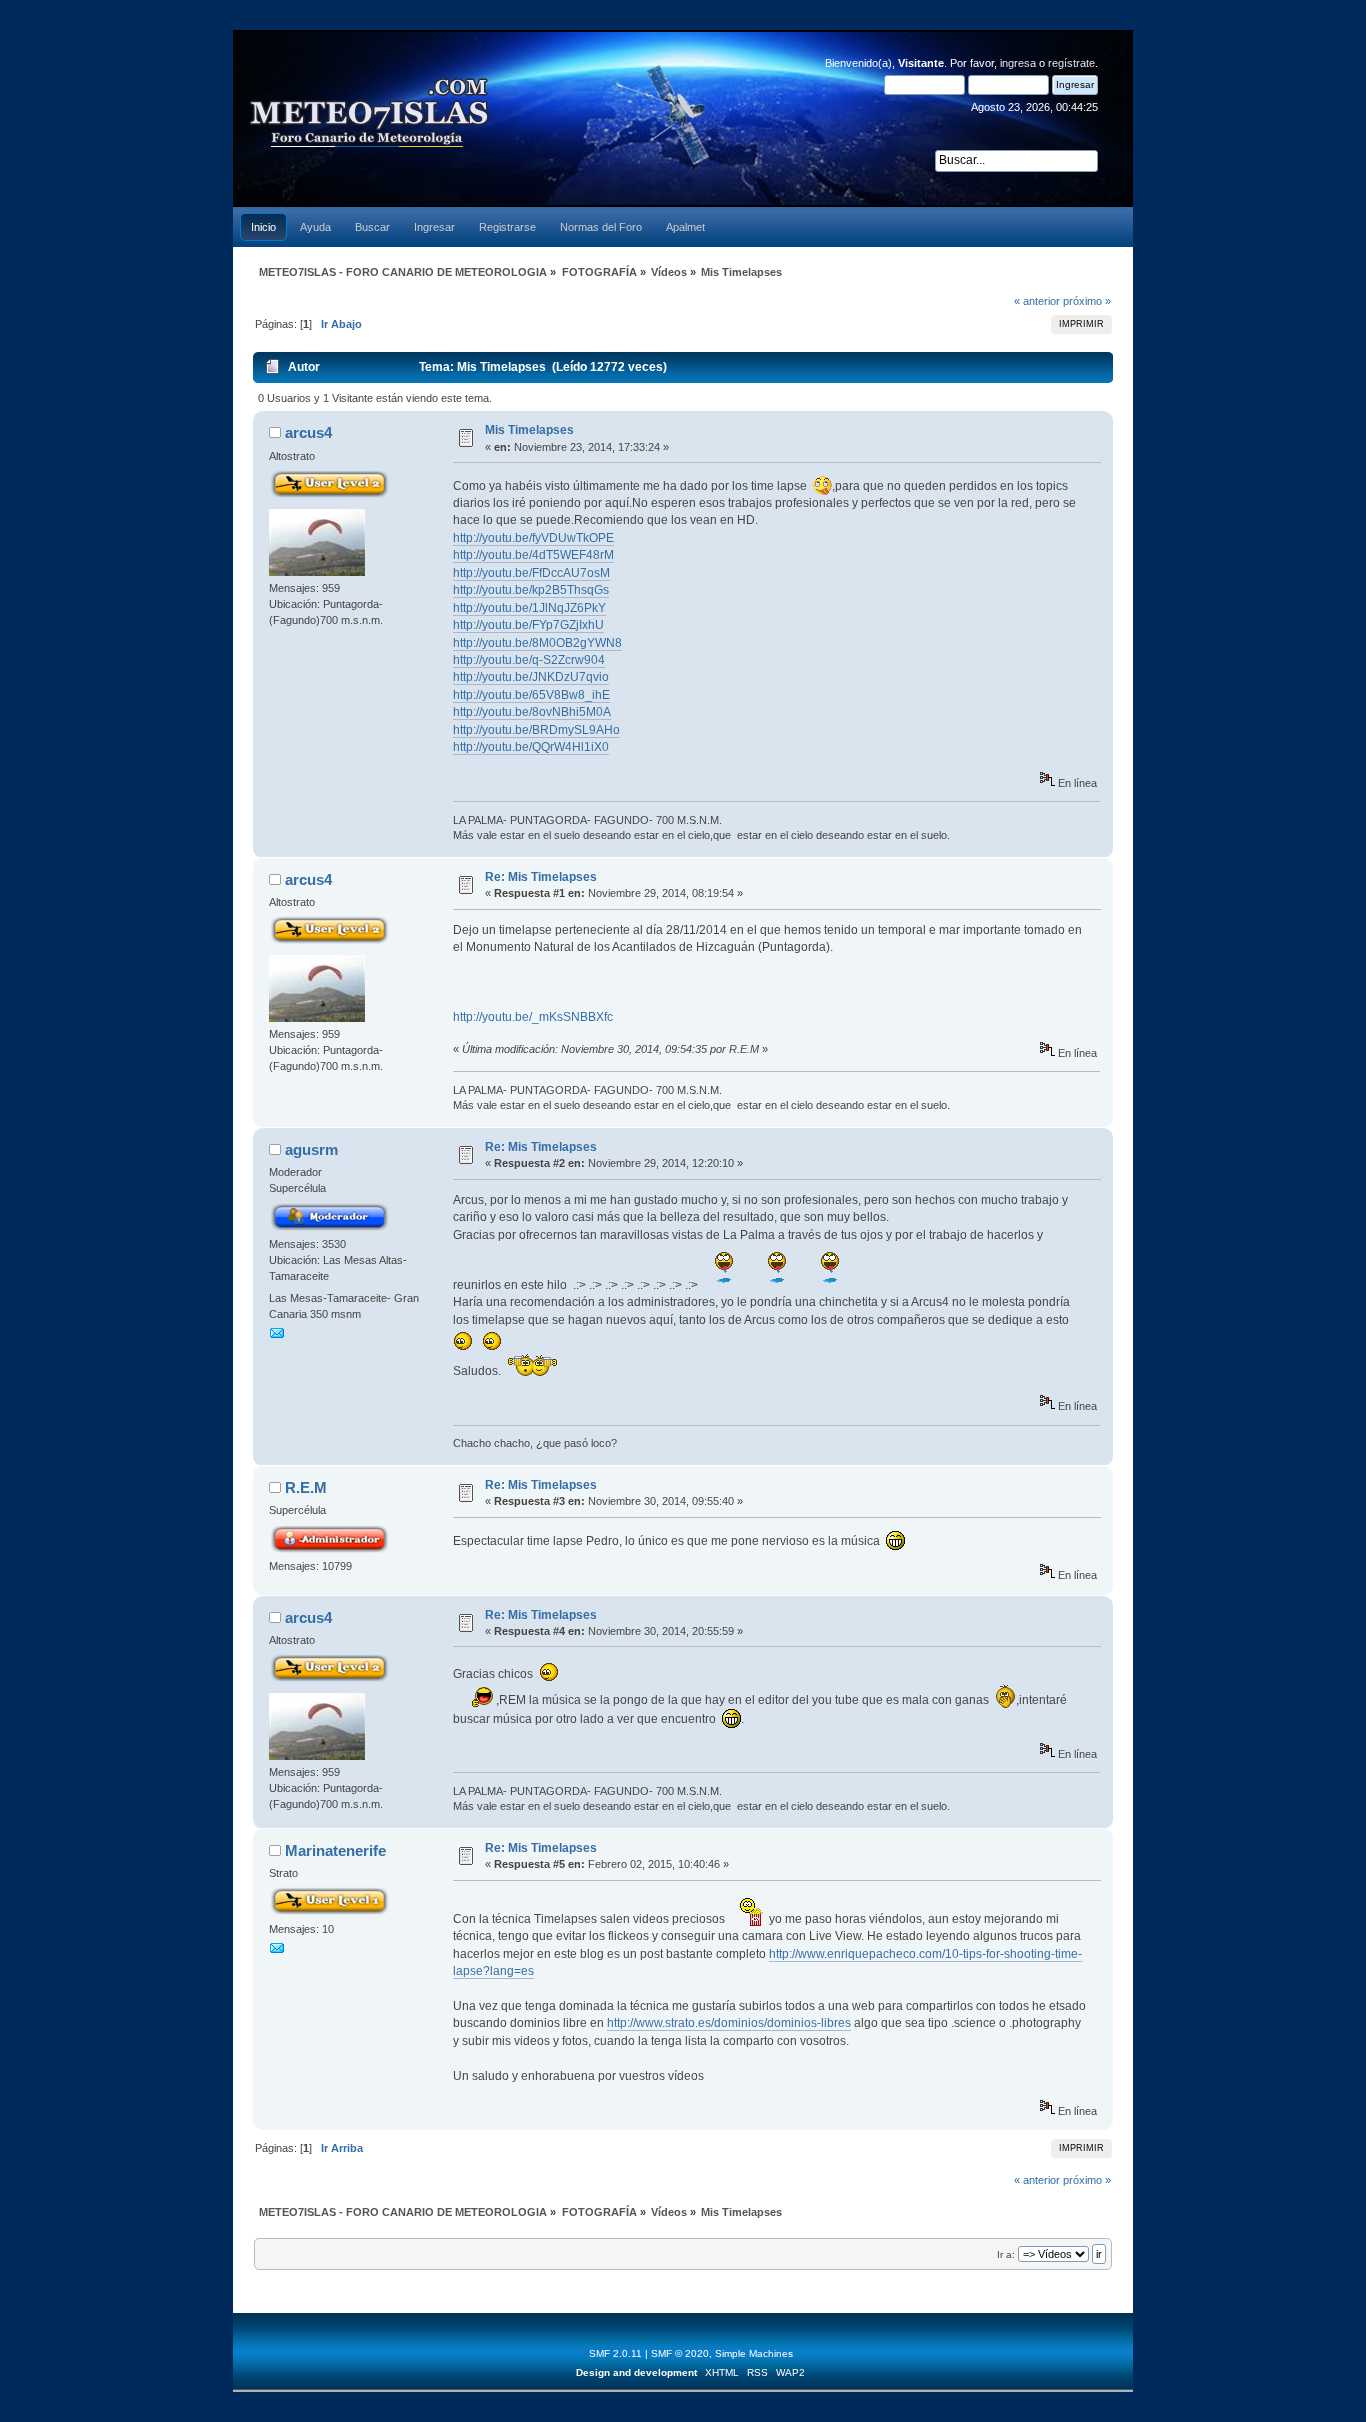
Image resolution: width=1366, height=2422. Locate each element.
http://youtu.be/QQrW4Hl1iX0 (531, 747)
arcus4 (308, 432)
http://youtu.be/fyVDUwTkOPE (533, 538)
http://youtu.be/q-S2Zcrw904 (529, 660)
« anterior (1037, 301)
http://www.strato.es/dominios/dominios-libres (729, 2023)
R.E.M (306, 1487)
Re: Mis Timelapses (541, 877)
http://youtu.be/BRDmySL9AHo (536, 730)
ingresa (1018, 63)
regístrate (1071, 63)
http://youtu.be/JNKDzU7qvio (531, 677)
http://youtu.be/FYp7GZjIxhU (528, 625)
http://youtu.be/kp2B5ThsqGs (531, 590)
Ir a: (1006, 2254)
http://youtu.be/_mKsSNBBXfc (533, 1017)
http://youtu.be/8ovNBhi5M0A (532, 712)
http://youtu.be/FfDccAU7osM (531, 573)
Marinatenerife (335, 1850)
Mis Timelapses (529, 430)
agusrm (311, 1149)
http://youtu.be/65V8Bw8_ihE (531, 695)
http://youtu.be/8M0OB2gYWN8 (537, 643)
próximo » (1087, 301)
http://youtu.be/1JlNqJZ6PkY (529, 608)
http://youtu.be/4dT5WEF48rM (533, 555)
